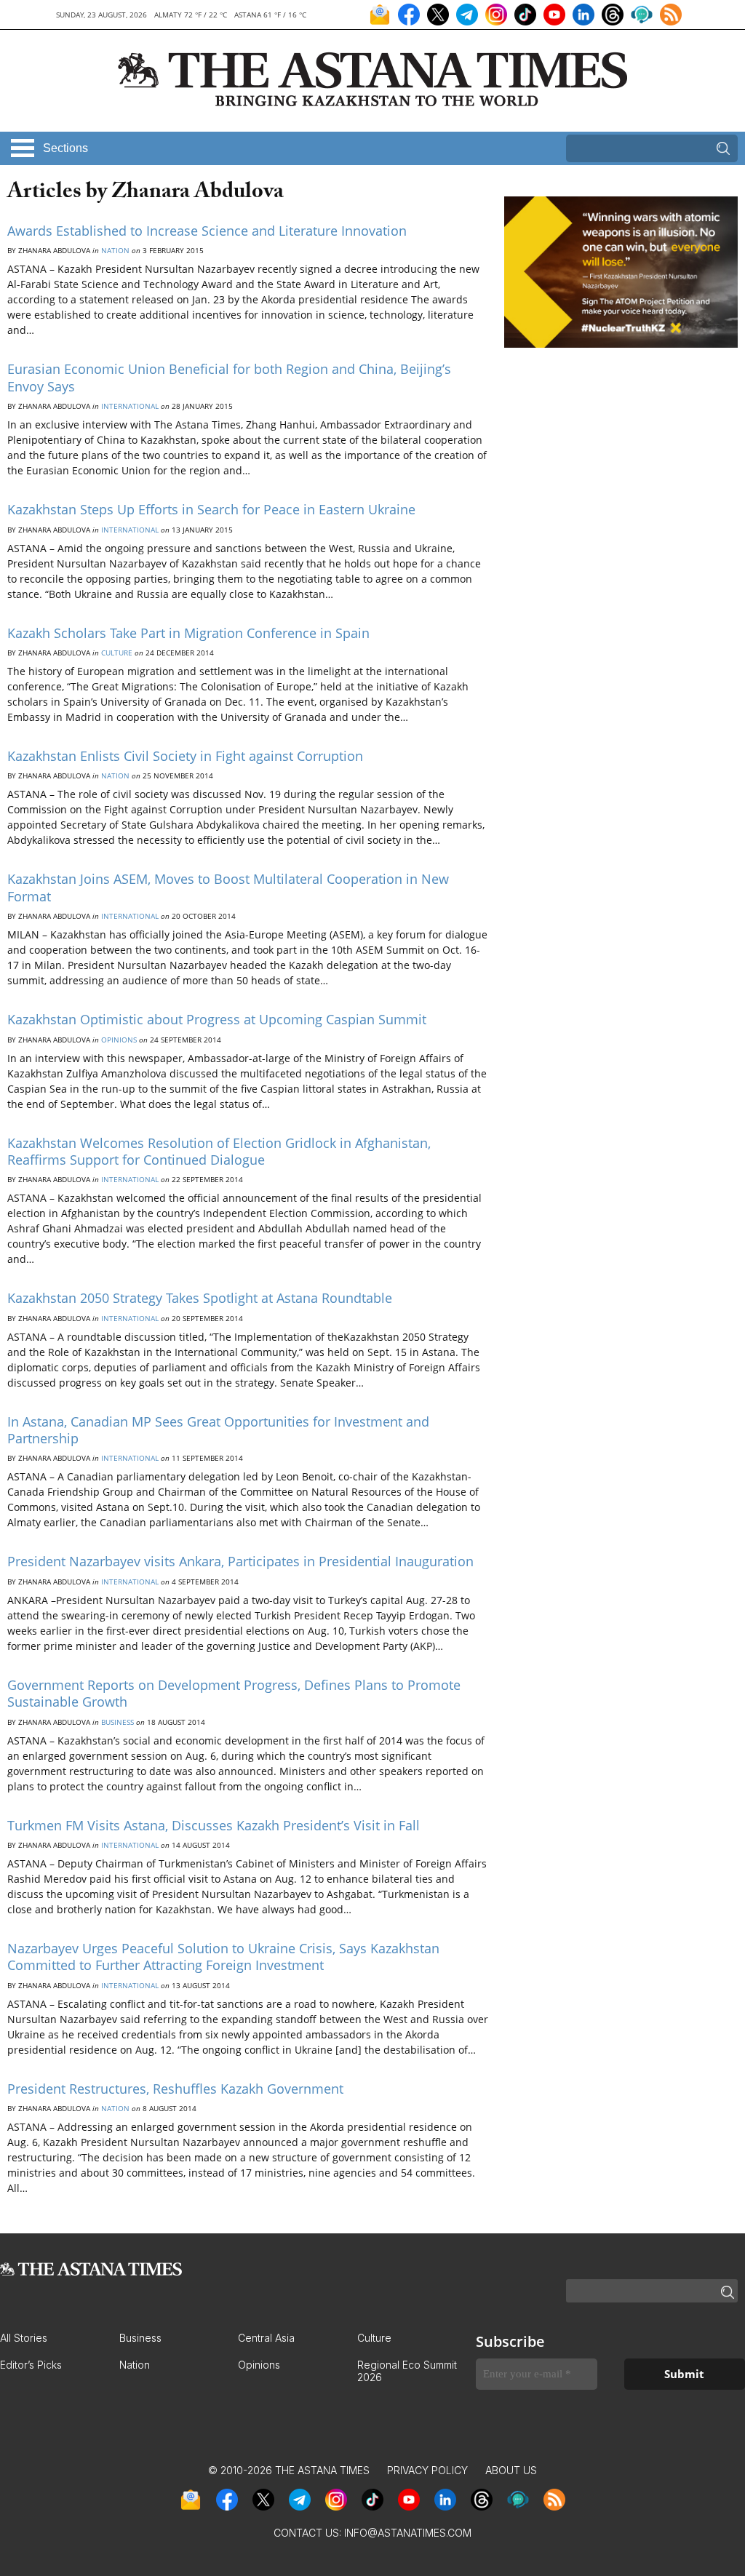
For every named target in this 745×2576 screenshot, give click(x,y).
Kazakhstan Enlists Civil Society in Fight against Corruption (185, 756)
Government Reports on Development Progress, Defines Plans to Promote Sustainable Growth (234, 1693)
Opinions (119, 1040)
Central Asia (266, 2338)
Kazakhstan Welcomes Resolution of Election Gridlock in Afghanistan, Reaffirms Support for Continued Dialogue (219, 1151)
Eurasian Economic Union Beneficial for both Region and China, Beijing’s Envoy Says (229, 377)
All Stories (24, 2338)
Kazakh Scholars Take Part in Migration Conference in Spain (188, 633)
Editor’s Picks (31, 2365)
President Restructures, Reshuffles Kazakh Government (175, 2089)
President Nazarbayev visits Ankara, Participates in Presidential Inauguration (240, 1561)
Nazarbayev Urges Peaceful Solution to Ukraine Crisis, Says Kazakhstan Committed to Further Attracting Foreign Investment (223, 1957)
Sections (65, 148)
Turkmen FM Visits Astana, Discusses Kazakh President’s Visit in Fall (214, 1825)
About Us (511, 2470)
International (130, 406)
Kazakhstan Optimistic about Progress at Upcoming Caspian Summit (217, 1019)
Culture (117, 653)
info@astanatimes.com (408, 2533)
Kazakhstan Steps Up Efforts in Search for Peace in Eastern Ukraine (211, 509)
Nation (115, 250)
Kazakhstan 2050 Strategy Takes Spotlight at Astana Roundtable (200, 1298)
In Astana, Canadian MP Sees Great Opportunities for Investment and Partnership (218, 1430)
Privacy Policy (427, 2470)
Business (117, 1722)
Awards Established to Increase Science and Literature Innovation (207, 231)
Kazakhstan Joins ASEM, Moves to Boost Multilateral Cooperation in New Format (228, 887)
